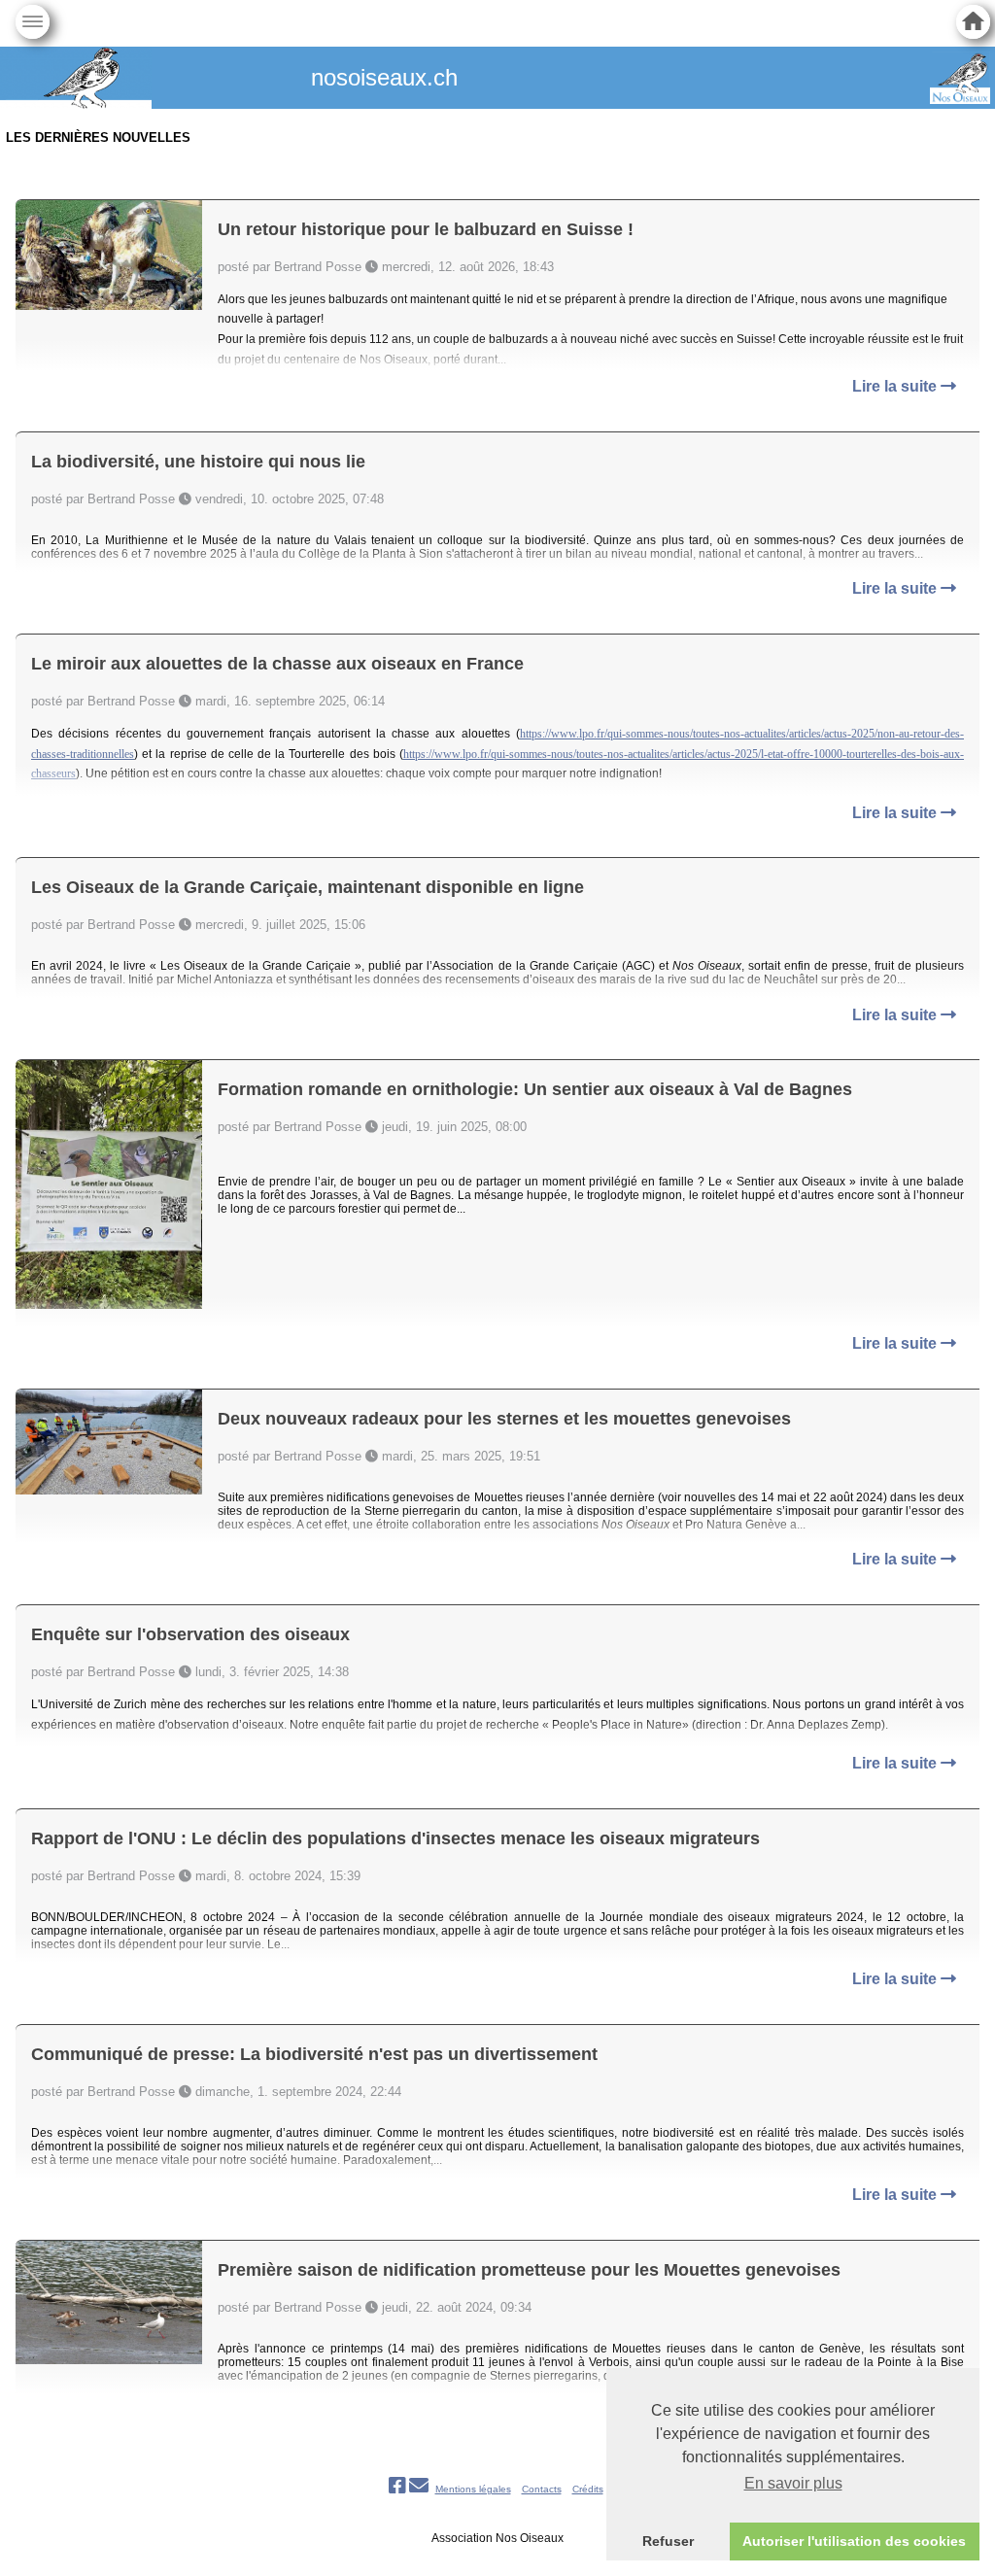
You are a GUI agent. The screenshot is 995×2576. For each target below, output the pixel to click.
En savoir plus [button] (793, 2483)
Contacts (542, 2489)
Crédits (588, 2489)
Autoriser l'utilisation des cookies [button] (854, 2541)
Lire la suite (896, 386)
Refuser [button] (668, 2541)
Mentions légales (473, 2489)
